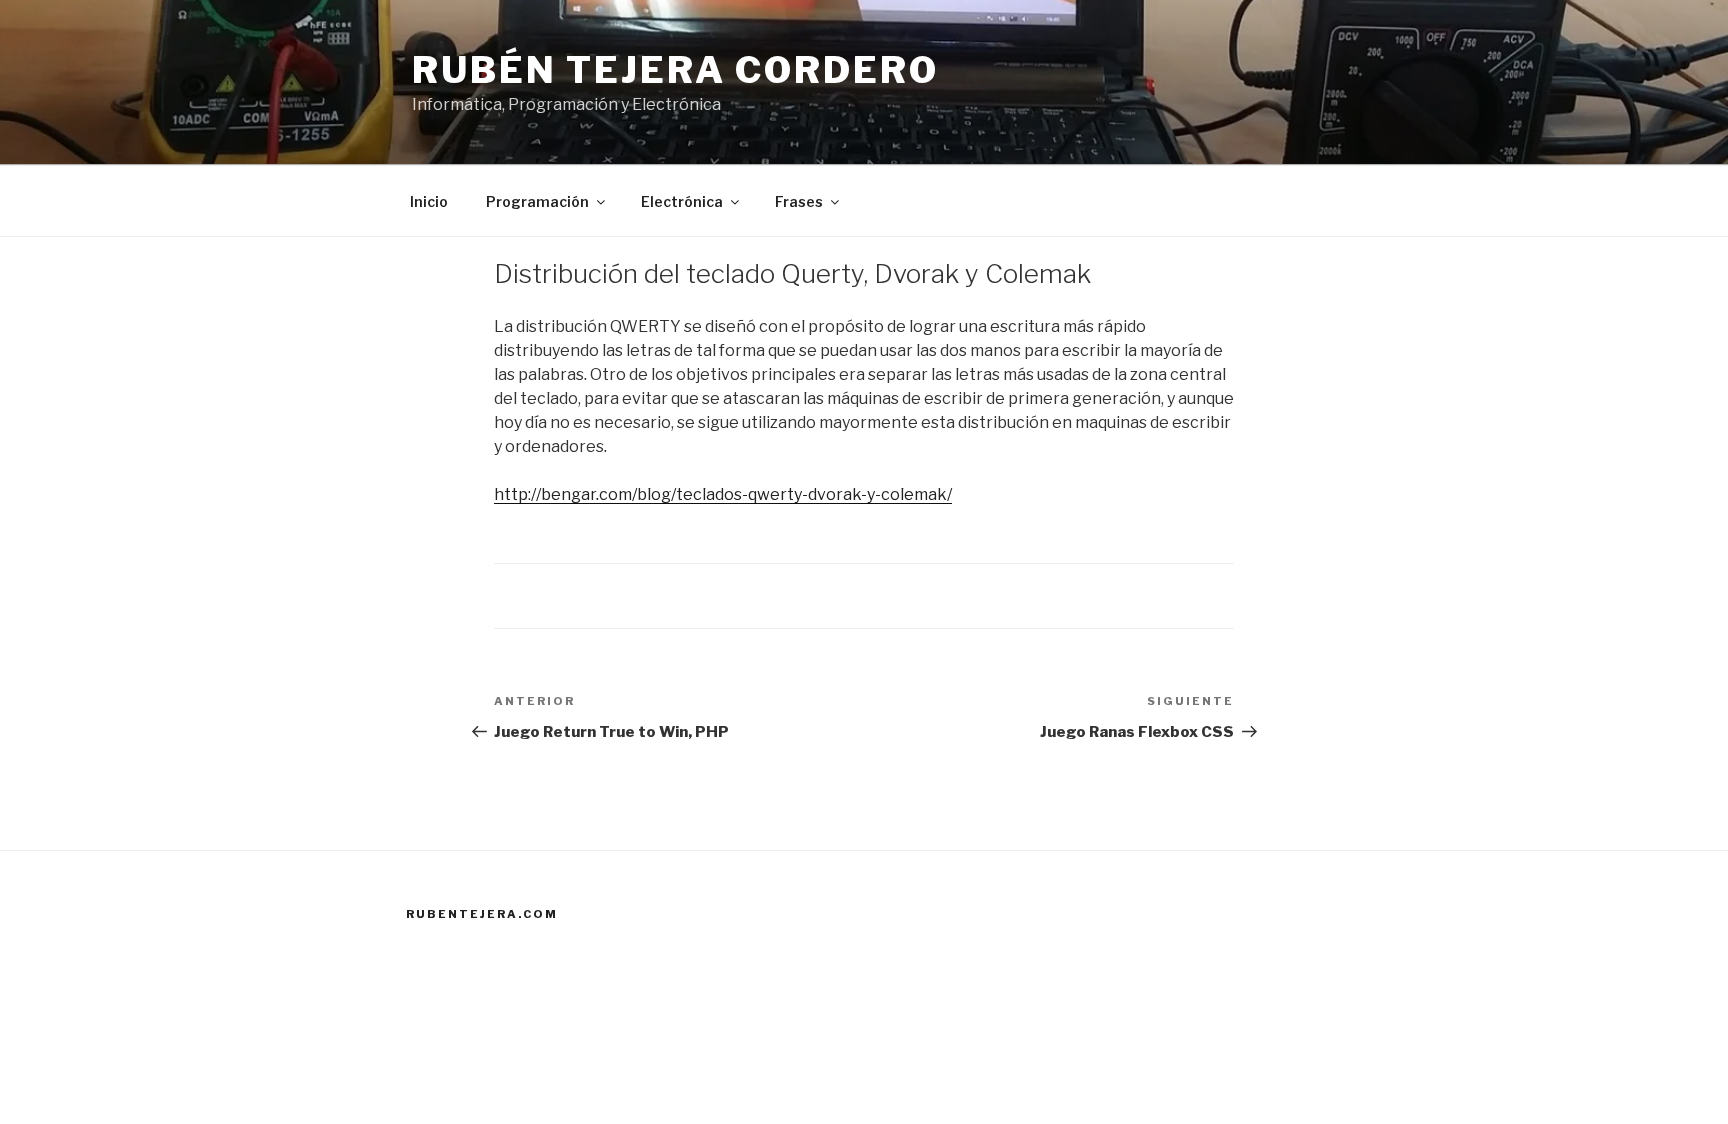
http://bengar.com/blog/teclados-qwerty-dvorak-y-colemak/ (723, 494)
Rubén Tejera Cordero (675, 70)
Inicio (429, 201)
